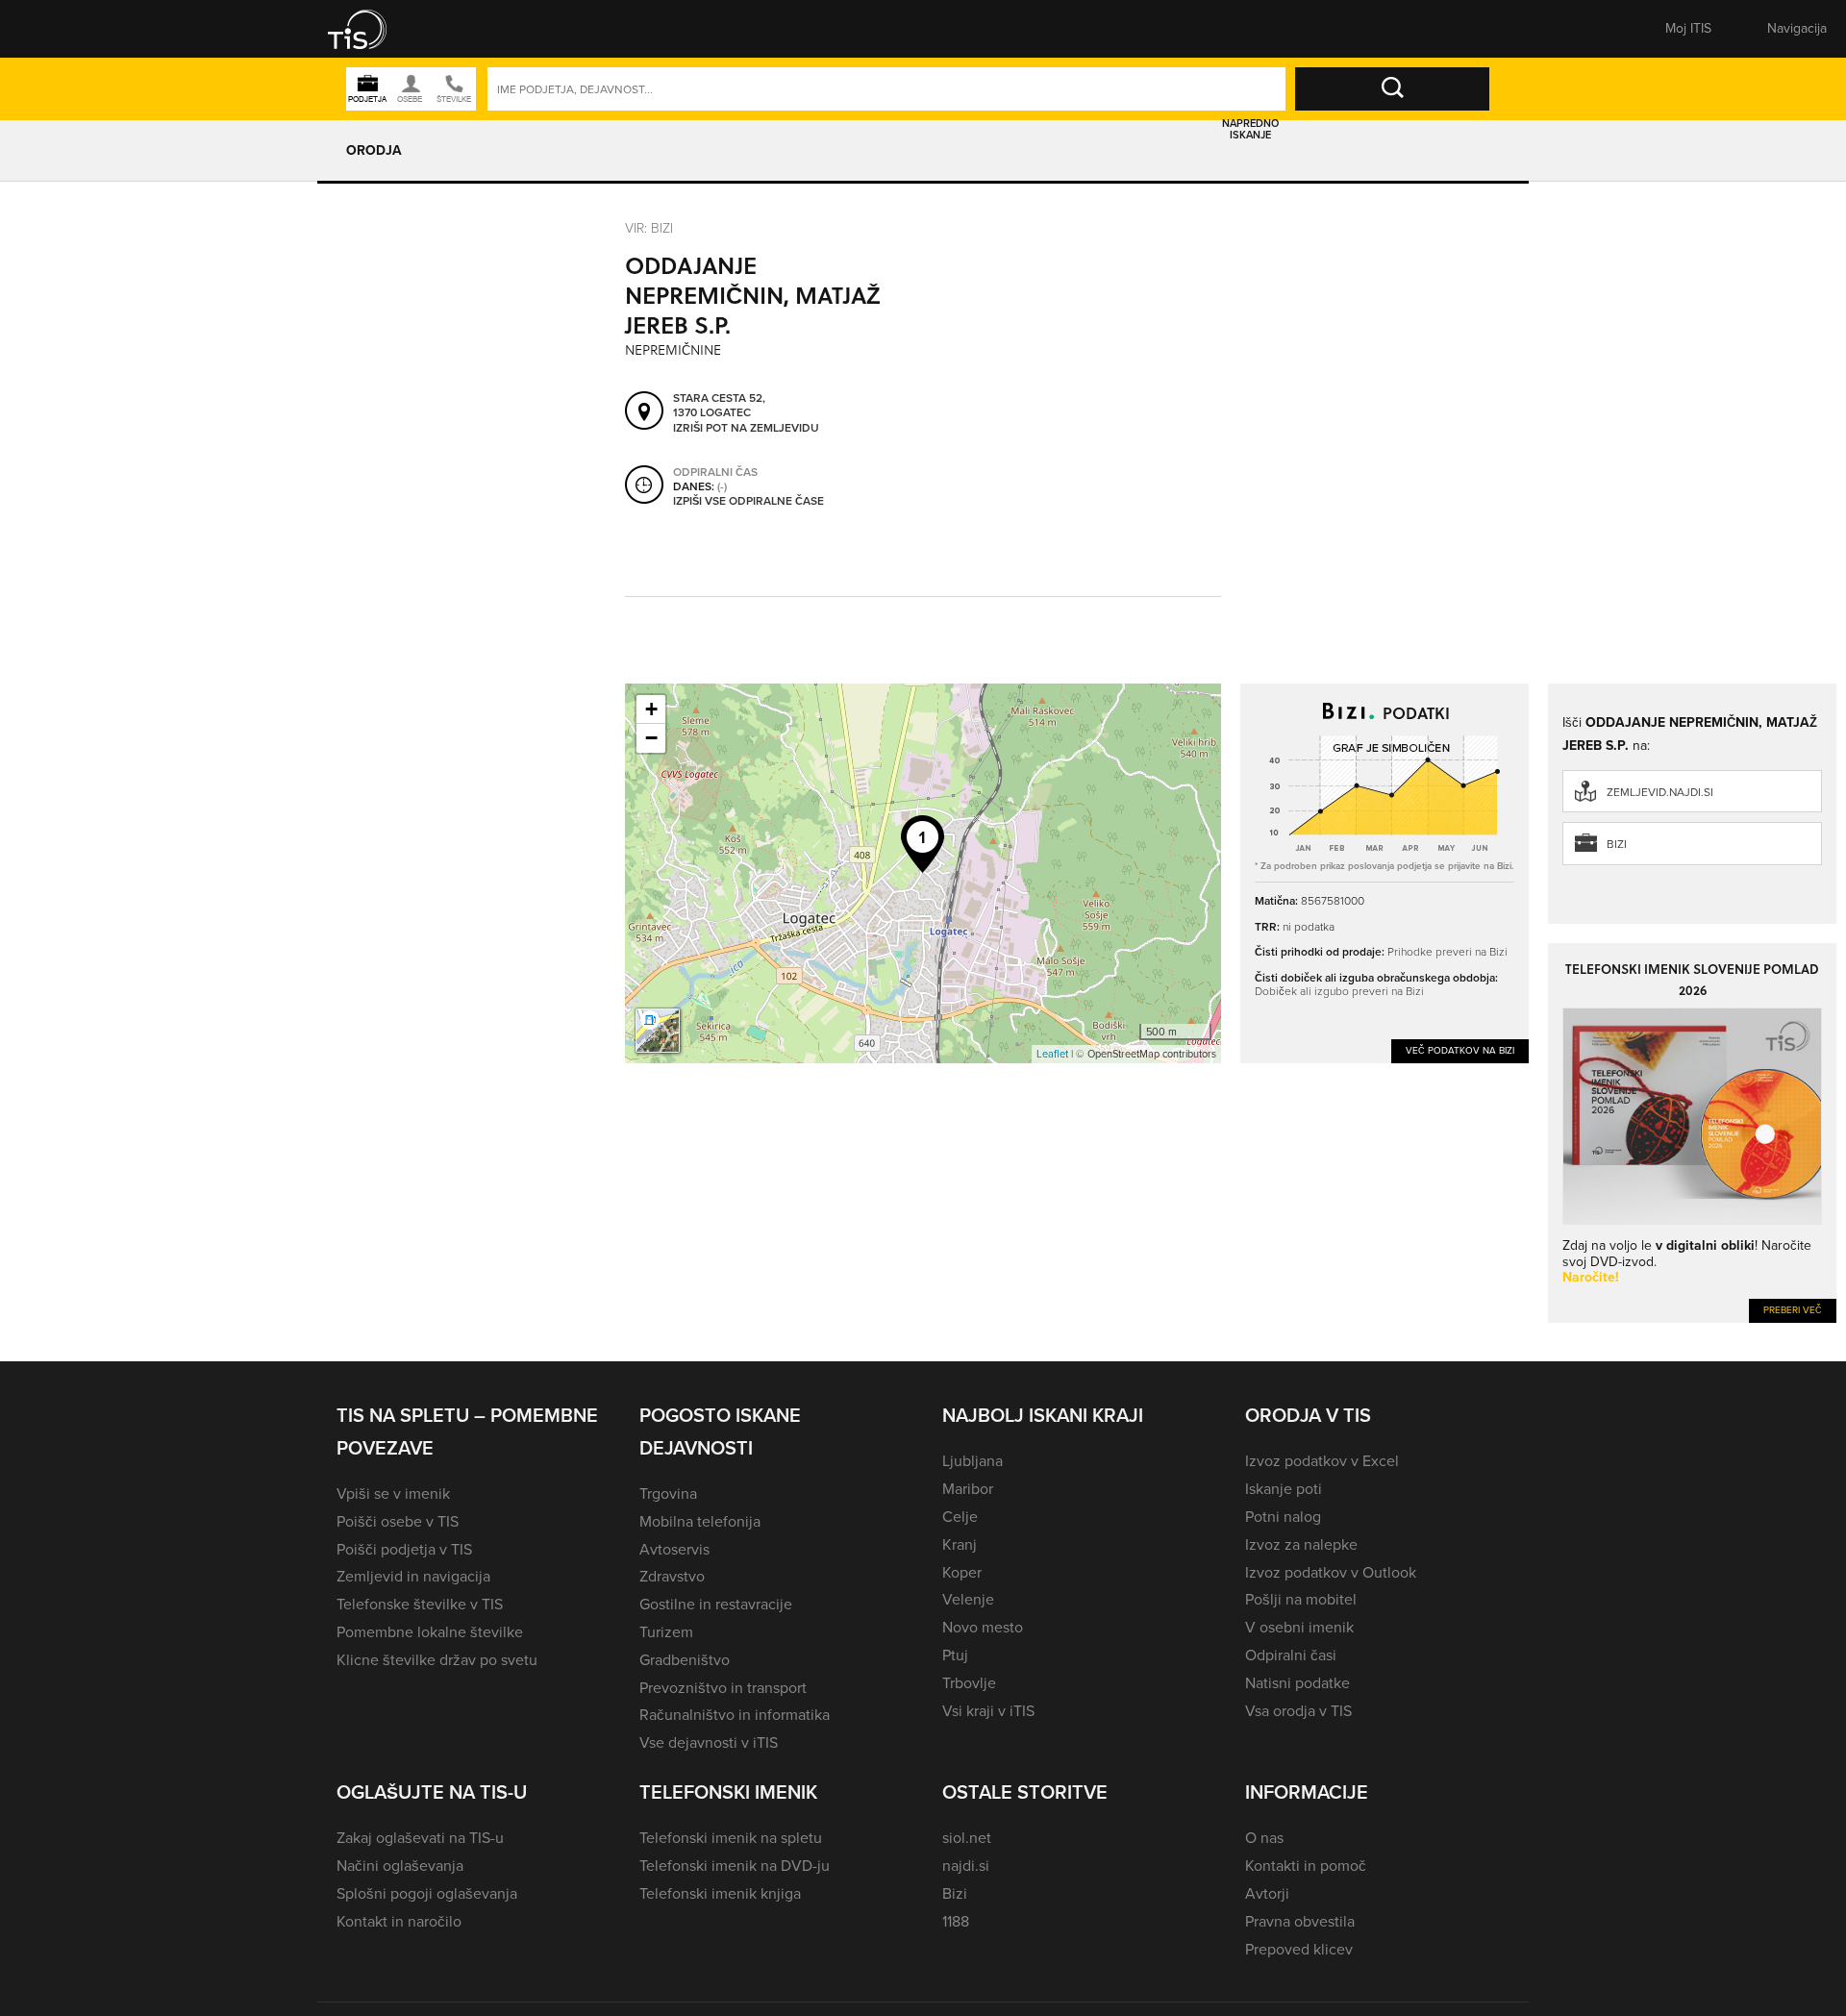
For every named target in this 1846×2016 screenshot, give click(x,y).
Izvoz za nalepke (1301, 1544)
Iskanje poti (1284, 1489)
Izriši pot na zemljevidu (746, 429)
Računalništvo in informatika (735, 1715)
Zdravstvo (672, 1576)
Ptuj (955, 1655)
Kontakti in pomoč (1306, 1866)
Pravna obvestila (1300, 1921)
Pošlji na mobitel (1301, 1599)
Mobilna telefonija (700, 1521)
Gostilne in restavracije (716, 1604)
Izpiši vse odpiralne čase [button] (748, 502)
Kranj (960, 1544)
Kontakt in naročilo (399, 1921)
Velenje (968, 1599)
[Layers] (658, 1031)
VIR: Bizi (649, 227)
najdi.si (966, 1866)
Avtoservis (674, 1549)
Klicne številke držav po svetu (437, 1660)
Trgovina (668, 1493)
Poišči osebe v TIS (398, 1521)
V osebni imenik (1299, 1627)
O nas (1264, 1838)
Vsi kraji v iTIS (988, 1711)
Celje (960, 1517)
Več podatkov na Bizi (1460, 1050)
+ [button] (651, 709)
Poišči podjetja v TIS (404, 1549)
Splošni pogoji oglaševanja (427, 1893)
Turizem (666, 1632)
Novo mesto (983, 1627)
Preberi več (1793, 1310)
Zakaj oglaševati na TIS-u (420, 1838)
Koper (962, 1572)
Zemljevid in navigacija (413, 1576)
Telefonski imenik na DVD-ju (735, 1866)
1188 (956, 1921)
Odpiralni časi (1291, 1655)
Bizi (1617, 844)
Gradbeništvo (685, 1660)
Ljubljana (973, 1461)
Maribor (968, 1489)
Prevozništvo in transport (723, 1688)
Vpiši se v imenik (393, 1493)
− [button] (651, 738)
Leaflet (1052, 1054)
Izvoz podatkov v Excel (1322, 1461)
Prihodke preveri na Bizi (1447, 951)
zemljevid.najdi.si (1660, 792)
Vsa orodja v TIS (1298, 1711)
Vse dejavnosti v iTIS (709, 1742)
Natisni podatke (1297, 1683)
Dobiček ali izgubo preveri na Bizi (1339, 991)
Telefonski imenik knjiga (720, 1893)
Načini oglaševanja (400, 1866)
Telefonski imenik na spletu (731, 1838)
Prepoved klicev (1299, 1949)
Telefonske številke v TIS (420, 1604)
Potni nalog (1283, 1517)
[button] (370, 29)
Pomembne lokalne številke (430, 1632)
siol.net (967, 1838)
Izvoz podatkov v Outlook (1331, 1572)
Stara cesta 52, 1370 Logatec (719, 406)
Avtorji (1267, 1893)
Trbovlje (969, 1683)
